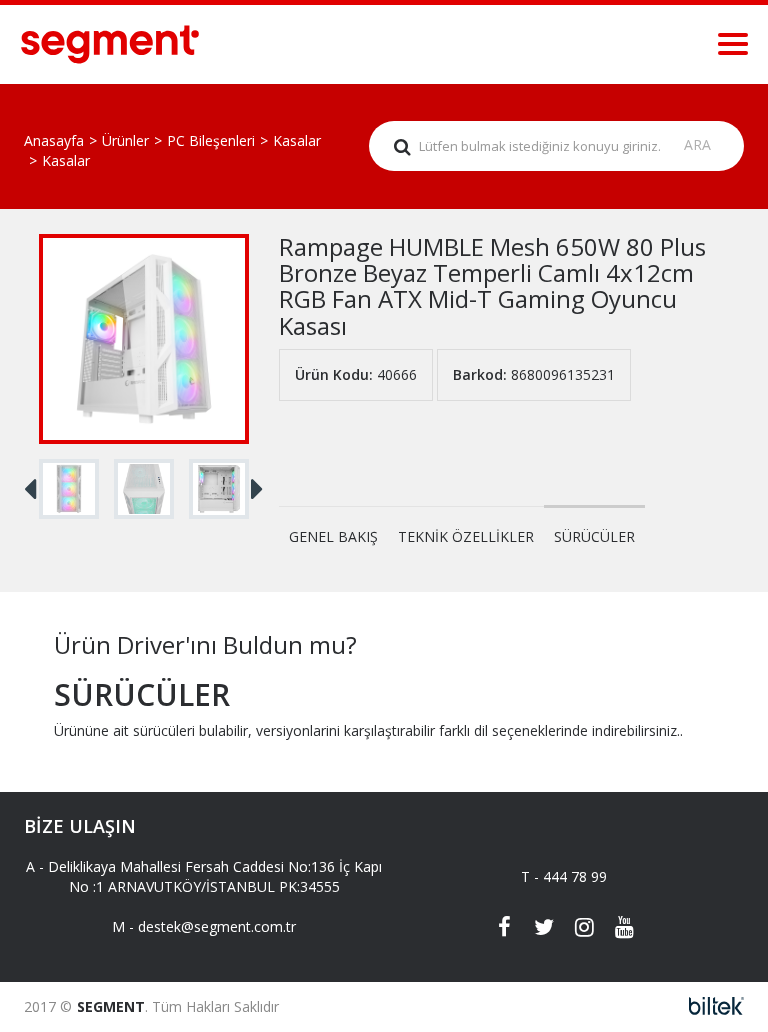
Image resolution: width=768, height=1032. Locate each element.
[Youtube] (624, 929)
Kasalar (297, 140)
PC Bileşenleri (211, 140)
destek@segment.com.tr (217, 926)
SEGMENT (111, 1006)
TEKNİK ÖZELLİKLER (466, 536)
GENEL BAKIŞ (333, 536)
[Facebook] (504, 929)
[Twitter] (544, 929)
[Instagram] (584, 929)
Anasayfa (54, 140)
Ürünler (125, 140)
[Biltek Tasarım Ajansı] (710, 1006)
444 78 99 (575, 876)
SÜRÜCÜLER (594, 536)
